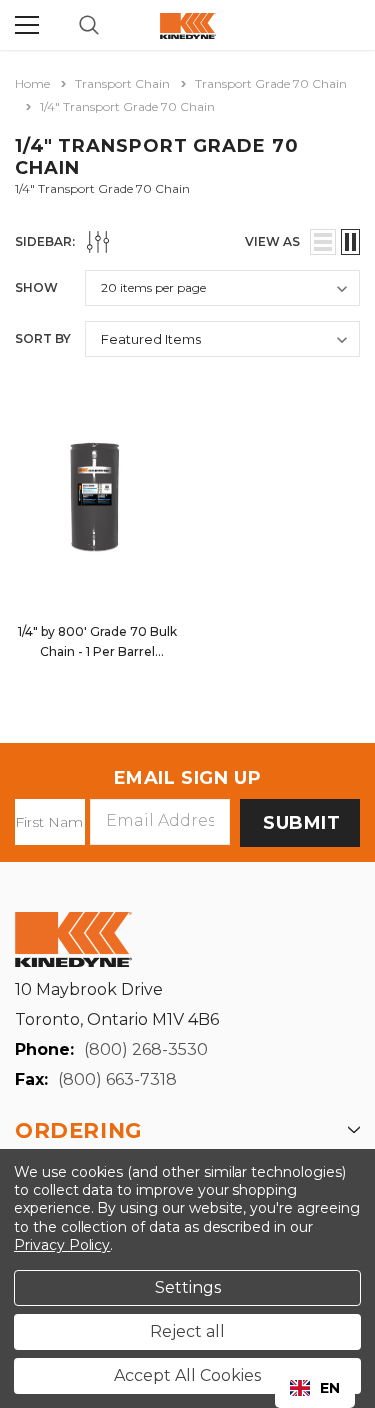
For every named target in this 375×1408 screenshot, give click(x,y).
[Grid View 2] (350, 242)
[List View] (323, 242)
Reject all (187, 1331)
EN (330, 1388)
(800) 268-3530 (146, 1049)
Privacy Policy (62, 1245)
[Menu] (27, 25)
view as (272, 241)
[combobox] (315, 1388)
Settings (188, 1287)
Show (36, 287)
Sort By (43, 338)
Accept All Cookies (187, 1375)
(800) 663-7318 (117, 1079)
